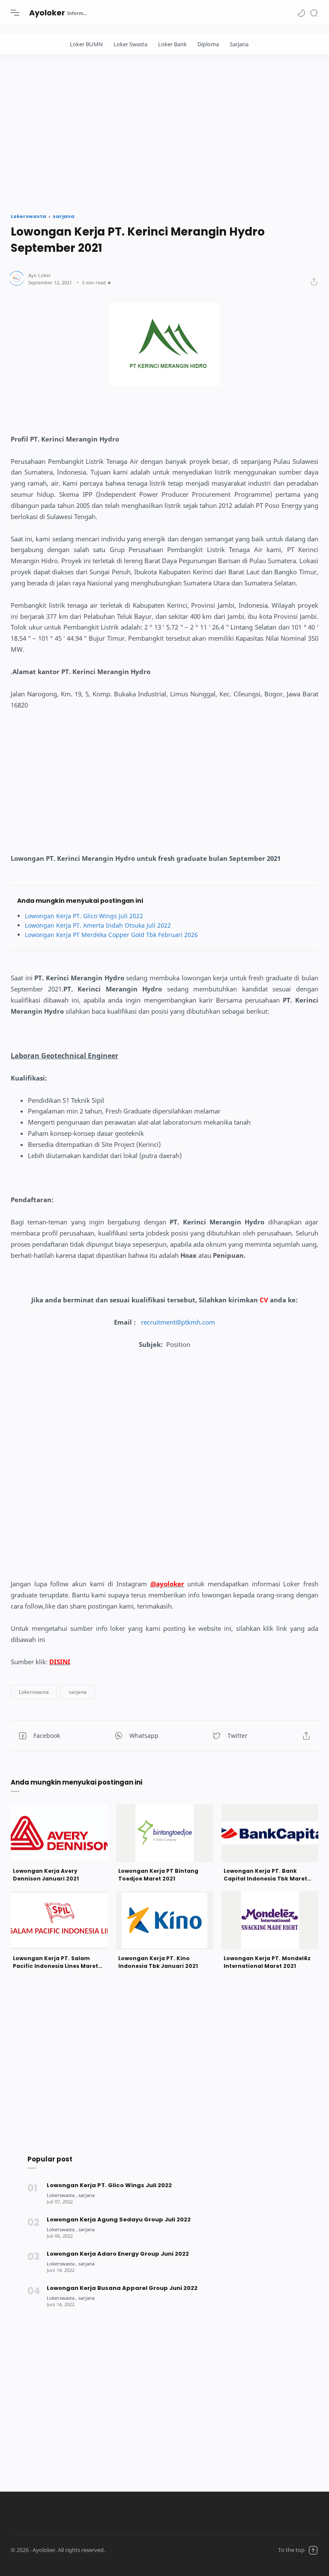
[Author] (40, 275)
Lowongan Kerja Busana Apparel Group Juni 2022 (122, 2288)
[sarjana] (87, 2195)
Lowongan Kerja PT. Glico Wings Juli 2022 (84, 916)
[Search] (314, 13)
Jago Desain (158, 2550)
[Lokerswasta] (62, 2195)
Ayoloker (47, 13)
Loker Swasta (130, 44)
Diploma (208, 44)
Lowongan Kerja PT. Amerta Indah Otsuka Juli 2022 (98, 925)
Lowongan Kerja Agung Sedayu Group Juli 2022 (119, 2219)
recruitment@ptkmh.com (178, 1322)
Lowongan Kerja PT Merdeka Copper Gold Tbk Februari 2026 (111, 935)
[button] (301, 13)
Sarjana (239, 44)
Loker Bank (172, 44)
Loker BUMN (86, 44)
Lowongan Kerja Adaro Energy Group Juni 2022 (118, 2254)
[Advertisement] (164, 131)
